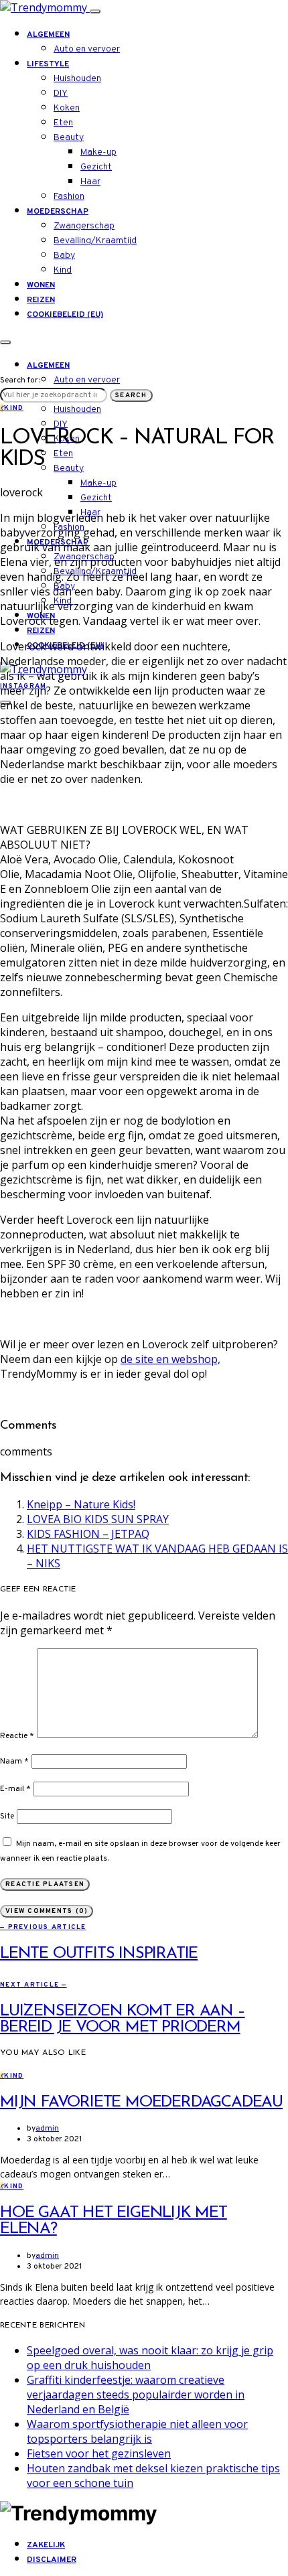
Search (131, 396)
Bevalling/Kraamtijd (95, 241)
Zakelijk (46, 2545)
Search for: (20, 380)
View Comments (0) (47, 1911)
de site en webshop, (170, 1359)
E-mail (15, 1789)
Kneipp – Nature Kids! (81, 1504)
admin (47, 2129)
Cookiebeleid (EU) (65, 315)
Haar (90, 182)
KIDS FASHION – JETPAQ (88, 1534)
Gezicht (96, 167)
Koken (67, 108)
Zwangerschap (84, 226)
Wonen (41, 285)
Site (7, 1816)
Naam (14, 1762)
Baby (64, 256)
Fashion (69, 197)
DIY (61, 93)
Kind (63, 270)
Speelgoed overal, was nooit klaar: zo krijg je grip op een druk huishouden (150, 2358)
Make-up (98, 152)
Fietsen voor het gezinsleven (99, 2453)
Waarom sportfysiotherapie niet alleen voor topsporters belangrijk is (137, 2431)
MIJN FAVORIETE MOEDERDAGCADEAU (141, 2102)
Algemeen (48, 35)
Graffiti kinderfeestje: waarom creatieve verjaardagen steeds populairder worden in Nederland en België (136, 2394)
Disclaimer (52, 2560)
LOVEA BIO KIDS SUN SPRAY (98, 1519)
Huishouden (77, 79)
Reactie (17, 1736)
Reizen (41, 300)
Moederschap (58, 212)
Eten (63, 123)
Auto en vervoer (87, 49)
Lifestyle (48, 64)
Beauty (69, 138)
